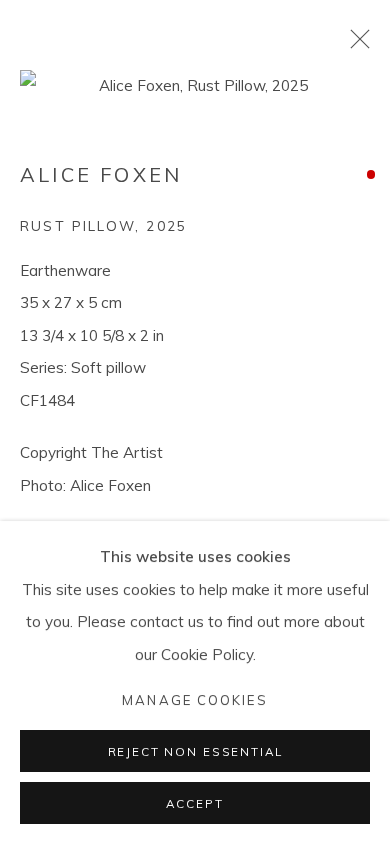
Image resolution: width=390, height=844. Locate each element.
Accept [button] (194, 803)
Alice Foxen (101, 174)
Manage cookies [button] (194, 700)
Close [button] (355, 45)
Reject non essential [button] (195, 751)
